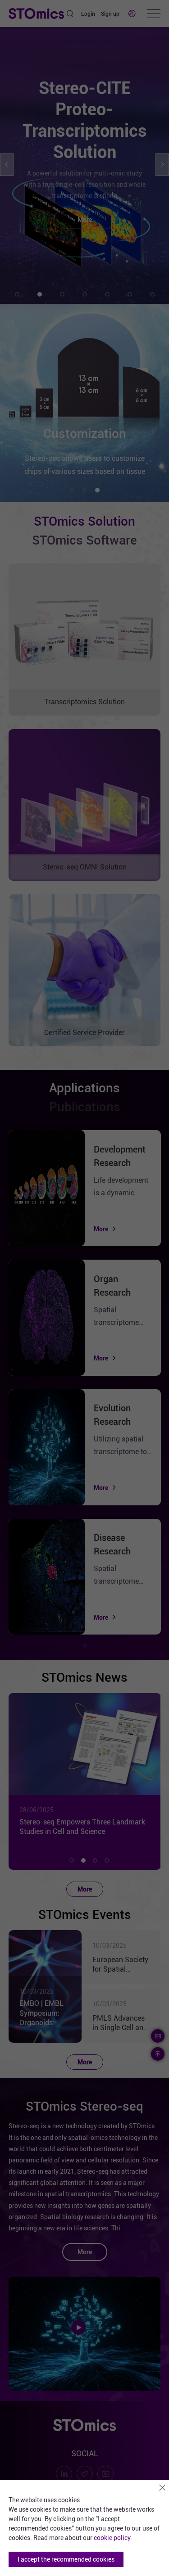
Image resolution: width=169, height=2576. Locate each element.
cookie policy (112, 2538)
